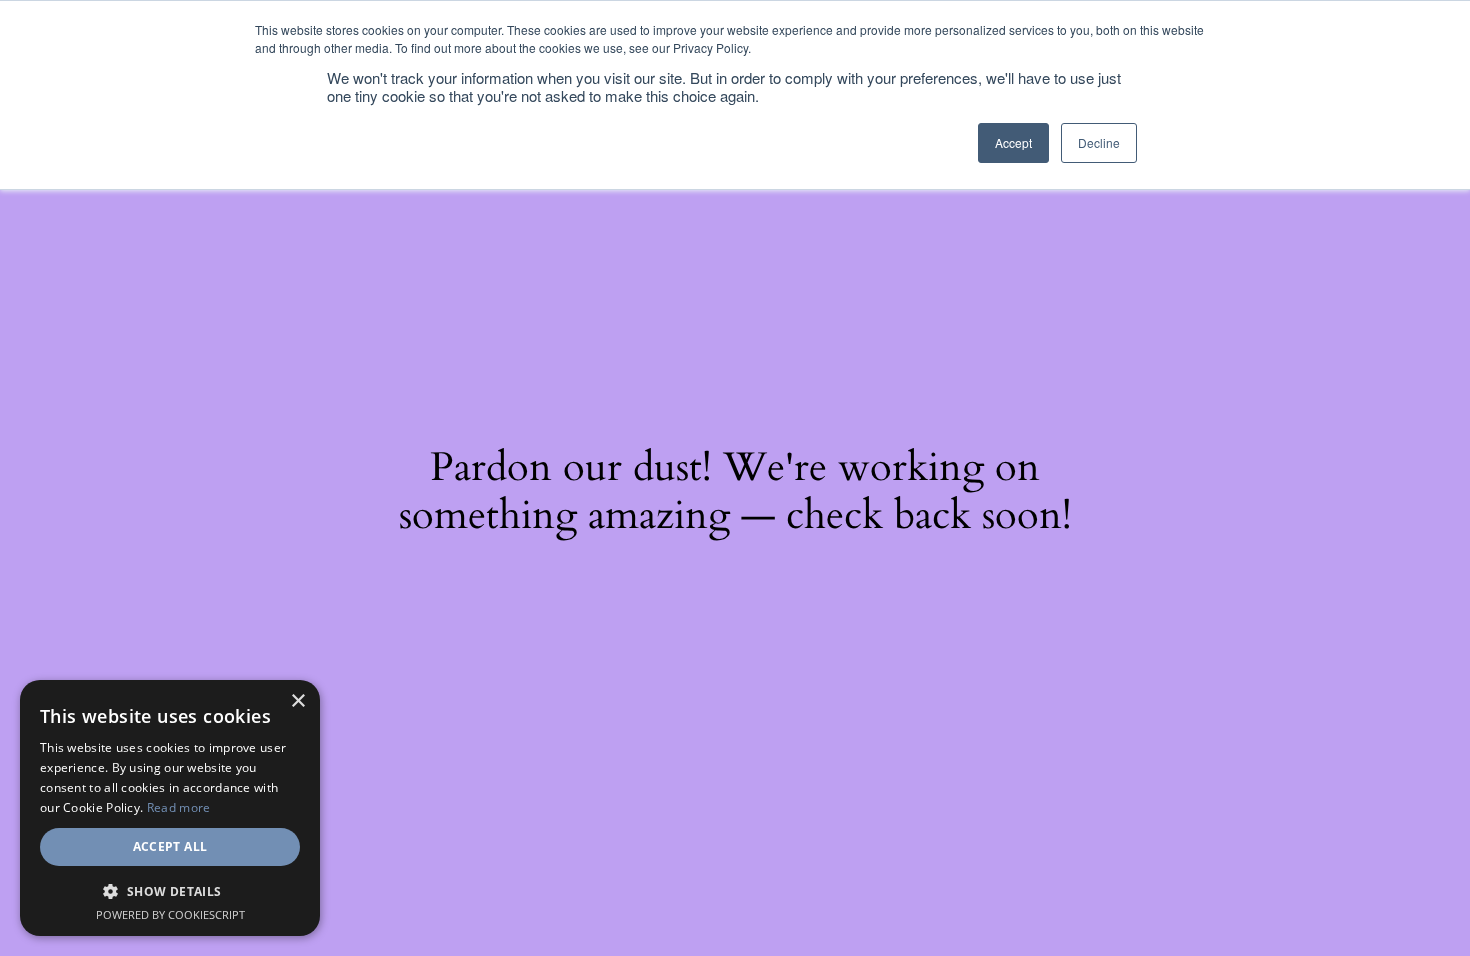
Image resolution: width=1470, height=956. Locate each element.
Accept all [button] (170, 846)
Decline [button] (1099, 142)
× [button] (297, 701)
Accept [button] (1013, 142)
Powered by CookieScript (170, 914)
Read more (179, 807)
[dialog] (170, 808)
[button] (170, 890)
